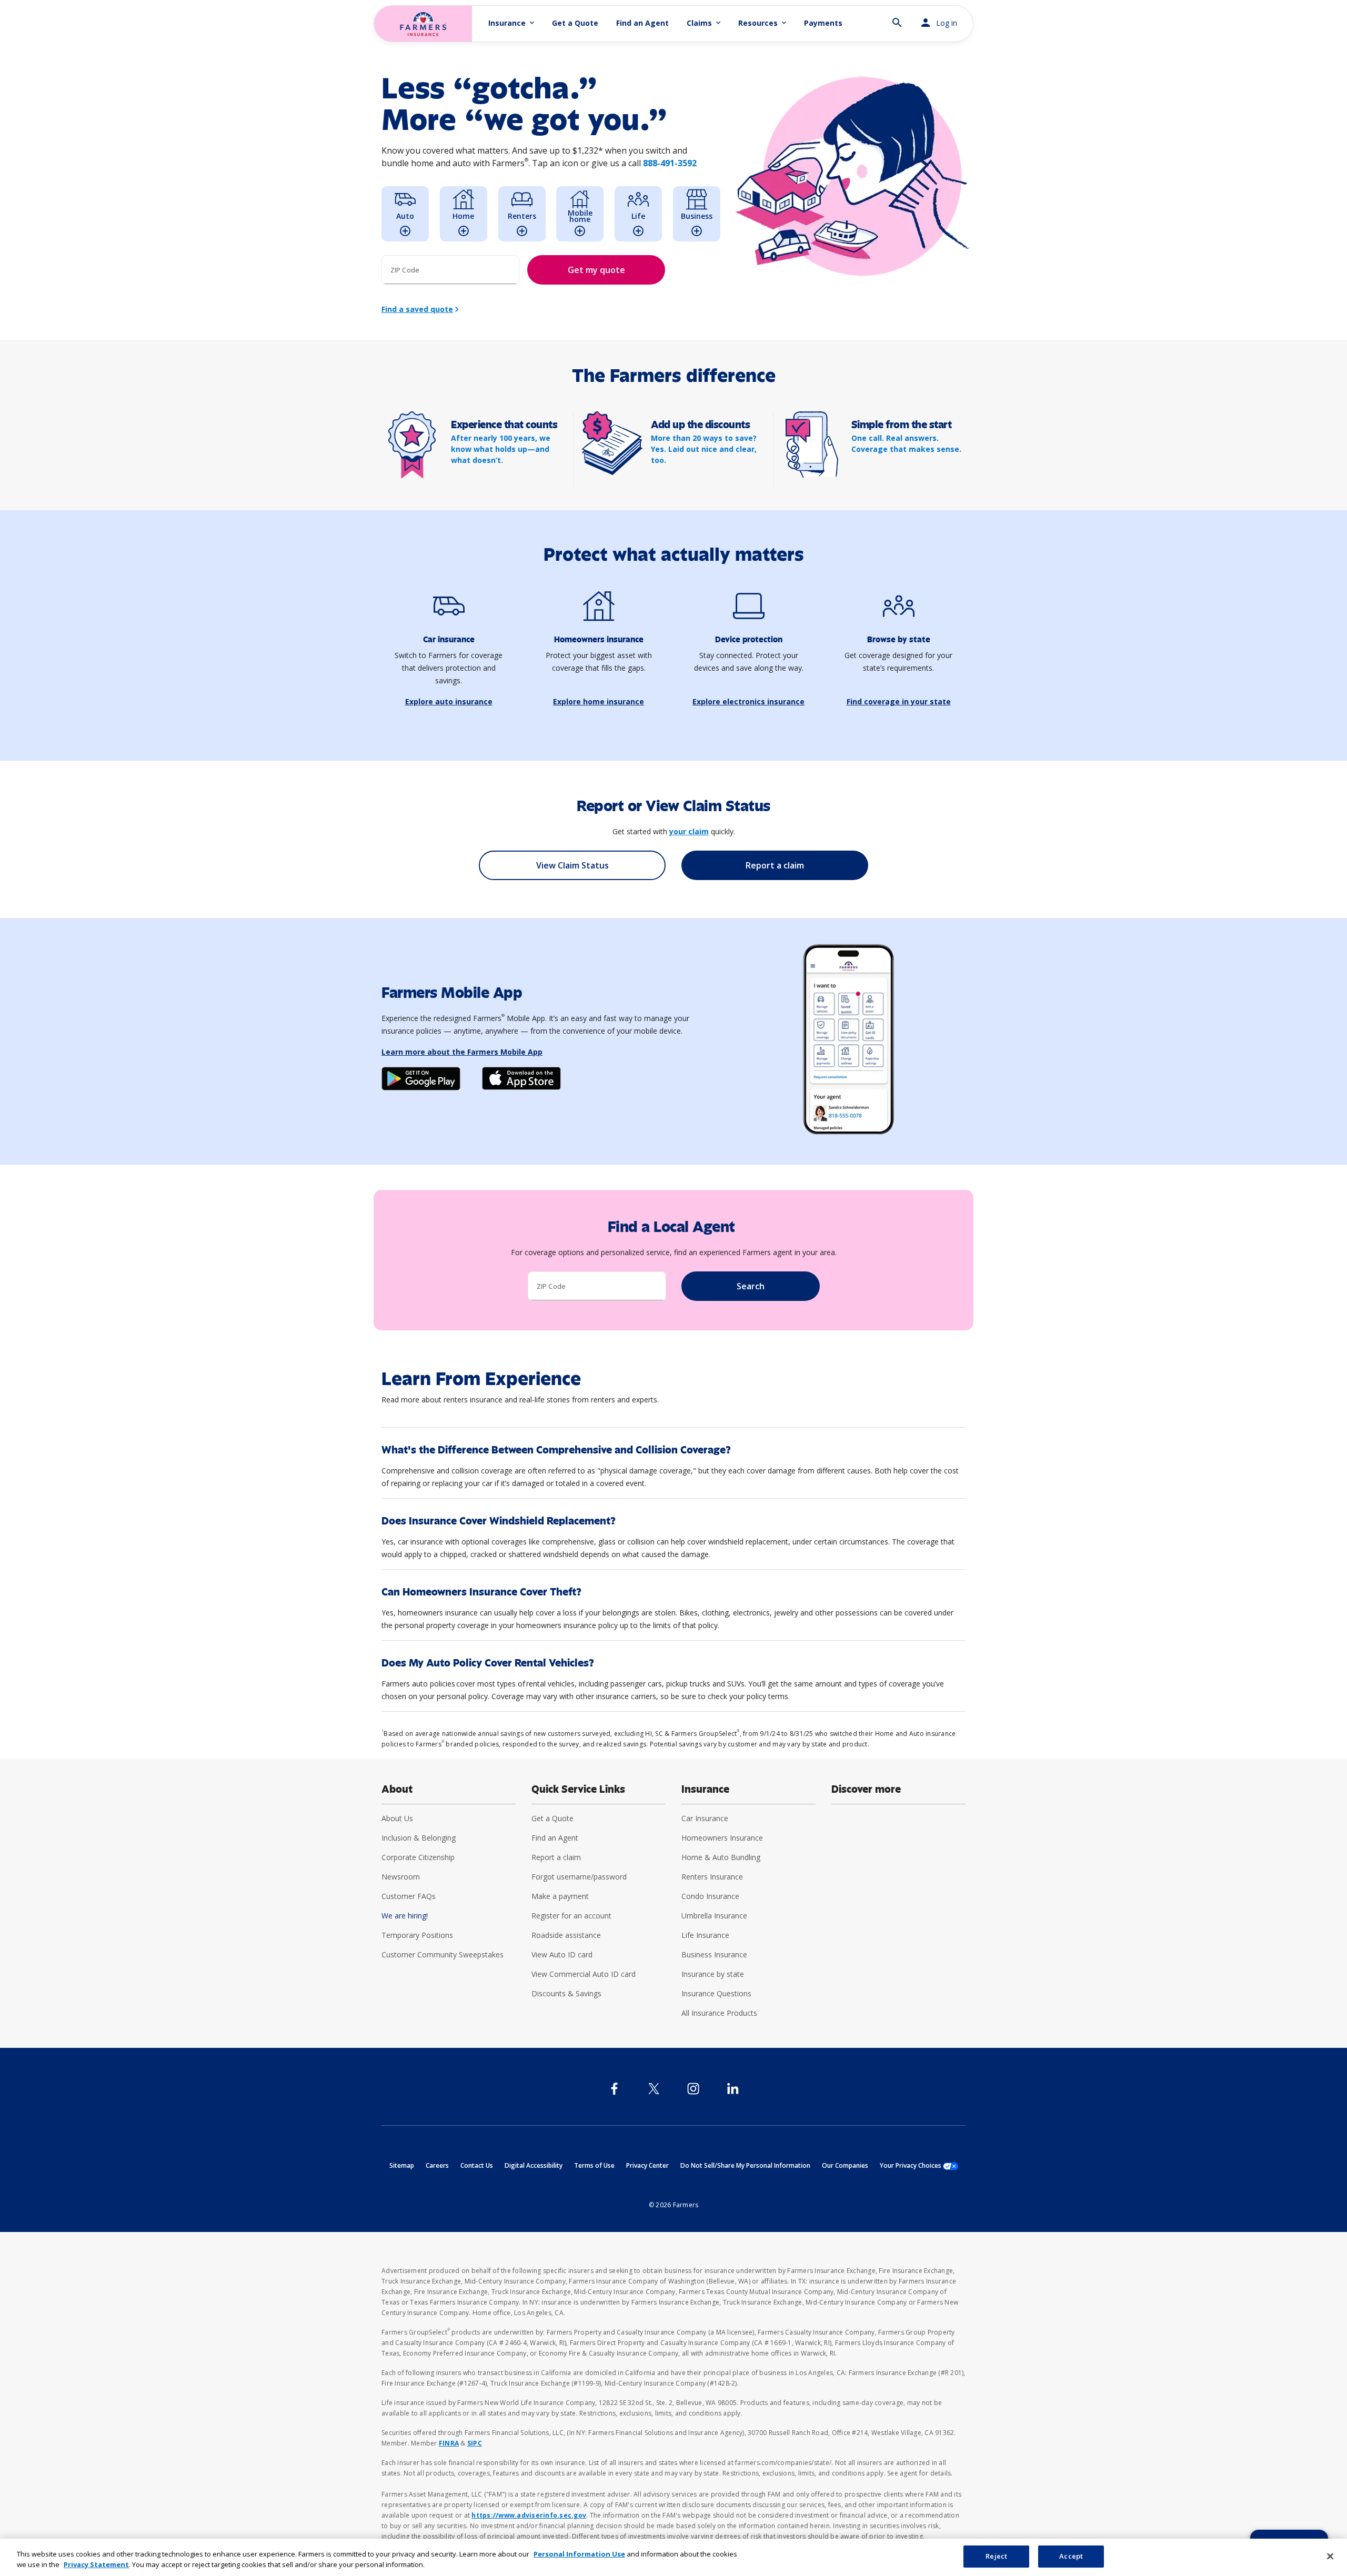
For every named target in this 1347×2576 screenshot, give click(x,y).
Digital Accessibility (534, 2165)
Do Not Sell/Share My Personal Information (745, 2165)
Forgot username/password (579, 1877)
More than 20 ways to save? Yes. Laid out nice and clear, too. (704, 449)
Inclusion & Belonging (419, 1838)
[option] (405, 214)
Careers (437, 2165)
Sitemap (402, 2165)
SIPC (475, 2443)
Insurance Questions (716, 1993)
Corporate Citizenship (418, 1857)
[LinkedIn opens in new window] (733, 2089)
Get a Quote (575, 23)
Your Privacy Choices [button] (919, 2165)
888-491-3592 (670, 163)
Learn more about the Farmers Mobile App (462, 1052)
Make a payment (560, 1896)
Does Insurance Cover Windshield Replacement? (499, 1521)
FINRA (449, 2443)
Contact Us (477, 2165)
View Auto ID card (562, 1954)
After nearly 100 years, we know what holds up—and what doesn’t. (501, 449)
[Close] (1330, 2556)
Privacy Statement (96, 2564)
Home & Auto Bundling (721, 1857)
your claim (689, 831)
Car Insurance (705, 1818)
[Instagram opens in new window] (693, 2089)
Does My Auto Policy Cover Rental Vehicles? (488, 1663)
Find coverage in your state (899, 701)
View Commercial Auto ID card (584, 1974)
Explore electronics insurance (748, 701)
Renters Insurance (712, 1877)
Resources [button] (763, 23)
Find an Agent (642, 23)
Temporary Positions (417, 1935)
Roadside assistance (566, 1935)
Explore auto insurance (449, 701)
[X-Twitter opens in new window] (654, 2089)
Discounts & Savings (566, 1993)
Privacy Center (647, 2165)
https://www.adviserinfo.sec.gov (529, 2515)
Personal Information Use (579, 2554)
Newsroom (401, 1877)
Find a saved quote (417, 309)
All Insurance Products (719, 2013)
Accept (1071, 2556)
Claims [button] (705, 23)
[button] (897, 18)
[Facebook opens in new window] (614, 2089)
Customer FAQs (409, 1896)
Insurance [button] (512, 23)
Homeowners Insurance (722, 1838)
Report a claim (556, 1857)
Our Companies (845, 2165)
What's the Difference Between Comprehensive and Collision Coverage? (556, 1450)
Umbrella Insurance (714, 1916)
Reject (996, 2556)
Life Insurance (705, 1935)
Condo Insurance (710, 1896)
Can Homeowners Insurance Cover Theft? (481, 1592)
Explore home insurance (599, 701)
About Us (397, 1818)
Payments (823, 23)
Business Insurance (714, 1954)
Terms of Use (594, 2165)
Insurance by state (713, 1974)
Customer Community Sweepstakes (443, 1954)
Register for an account (571, 1916)
